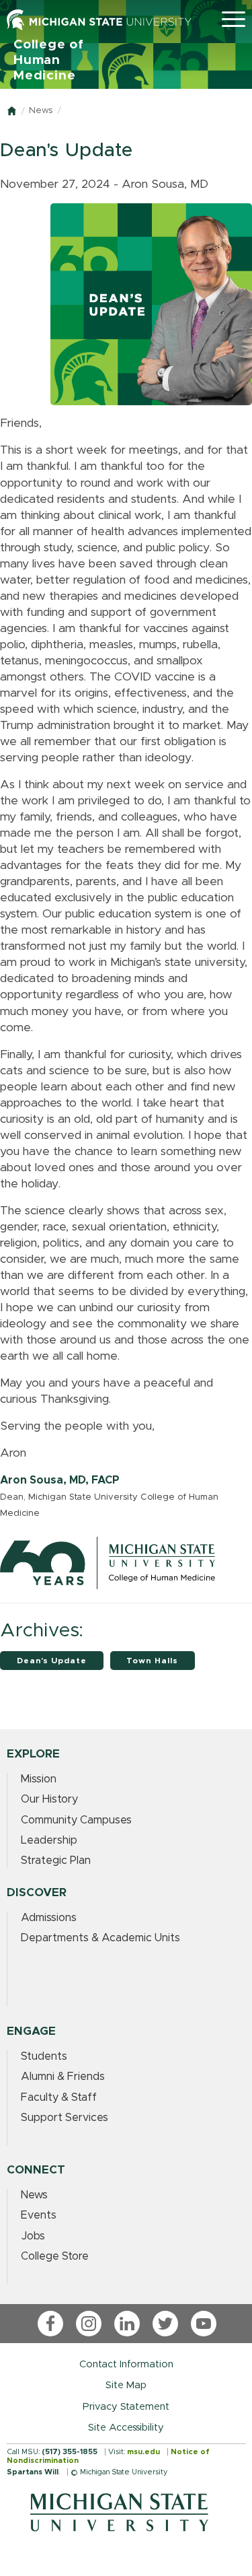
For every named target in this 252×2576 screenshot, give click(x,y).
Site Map (126, 2385)
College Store (55, 2256)
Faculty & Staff (59, 2097)
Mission (39, 1779)
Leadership (49, 1840)
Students (44, 2056)
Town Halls (152, 1661)
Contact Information (126, 2364)
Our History (49, 1799)
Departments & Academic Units (100, 1938)
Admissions (49, 1918)
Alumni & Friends (63, 2077)
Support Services (65, 2118)
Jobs (33, 2236)
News (41, 111)
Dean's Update (52, 1661)
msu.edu (143, 2452)
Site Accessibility (126, 2428)
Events (39, 2215)
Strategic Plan (56, 1860)
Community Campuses (76, 1820)
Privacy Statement (126, 2407)
